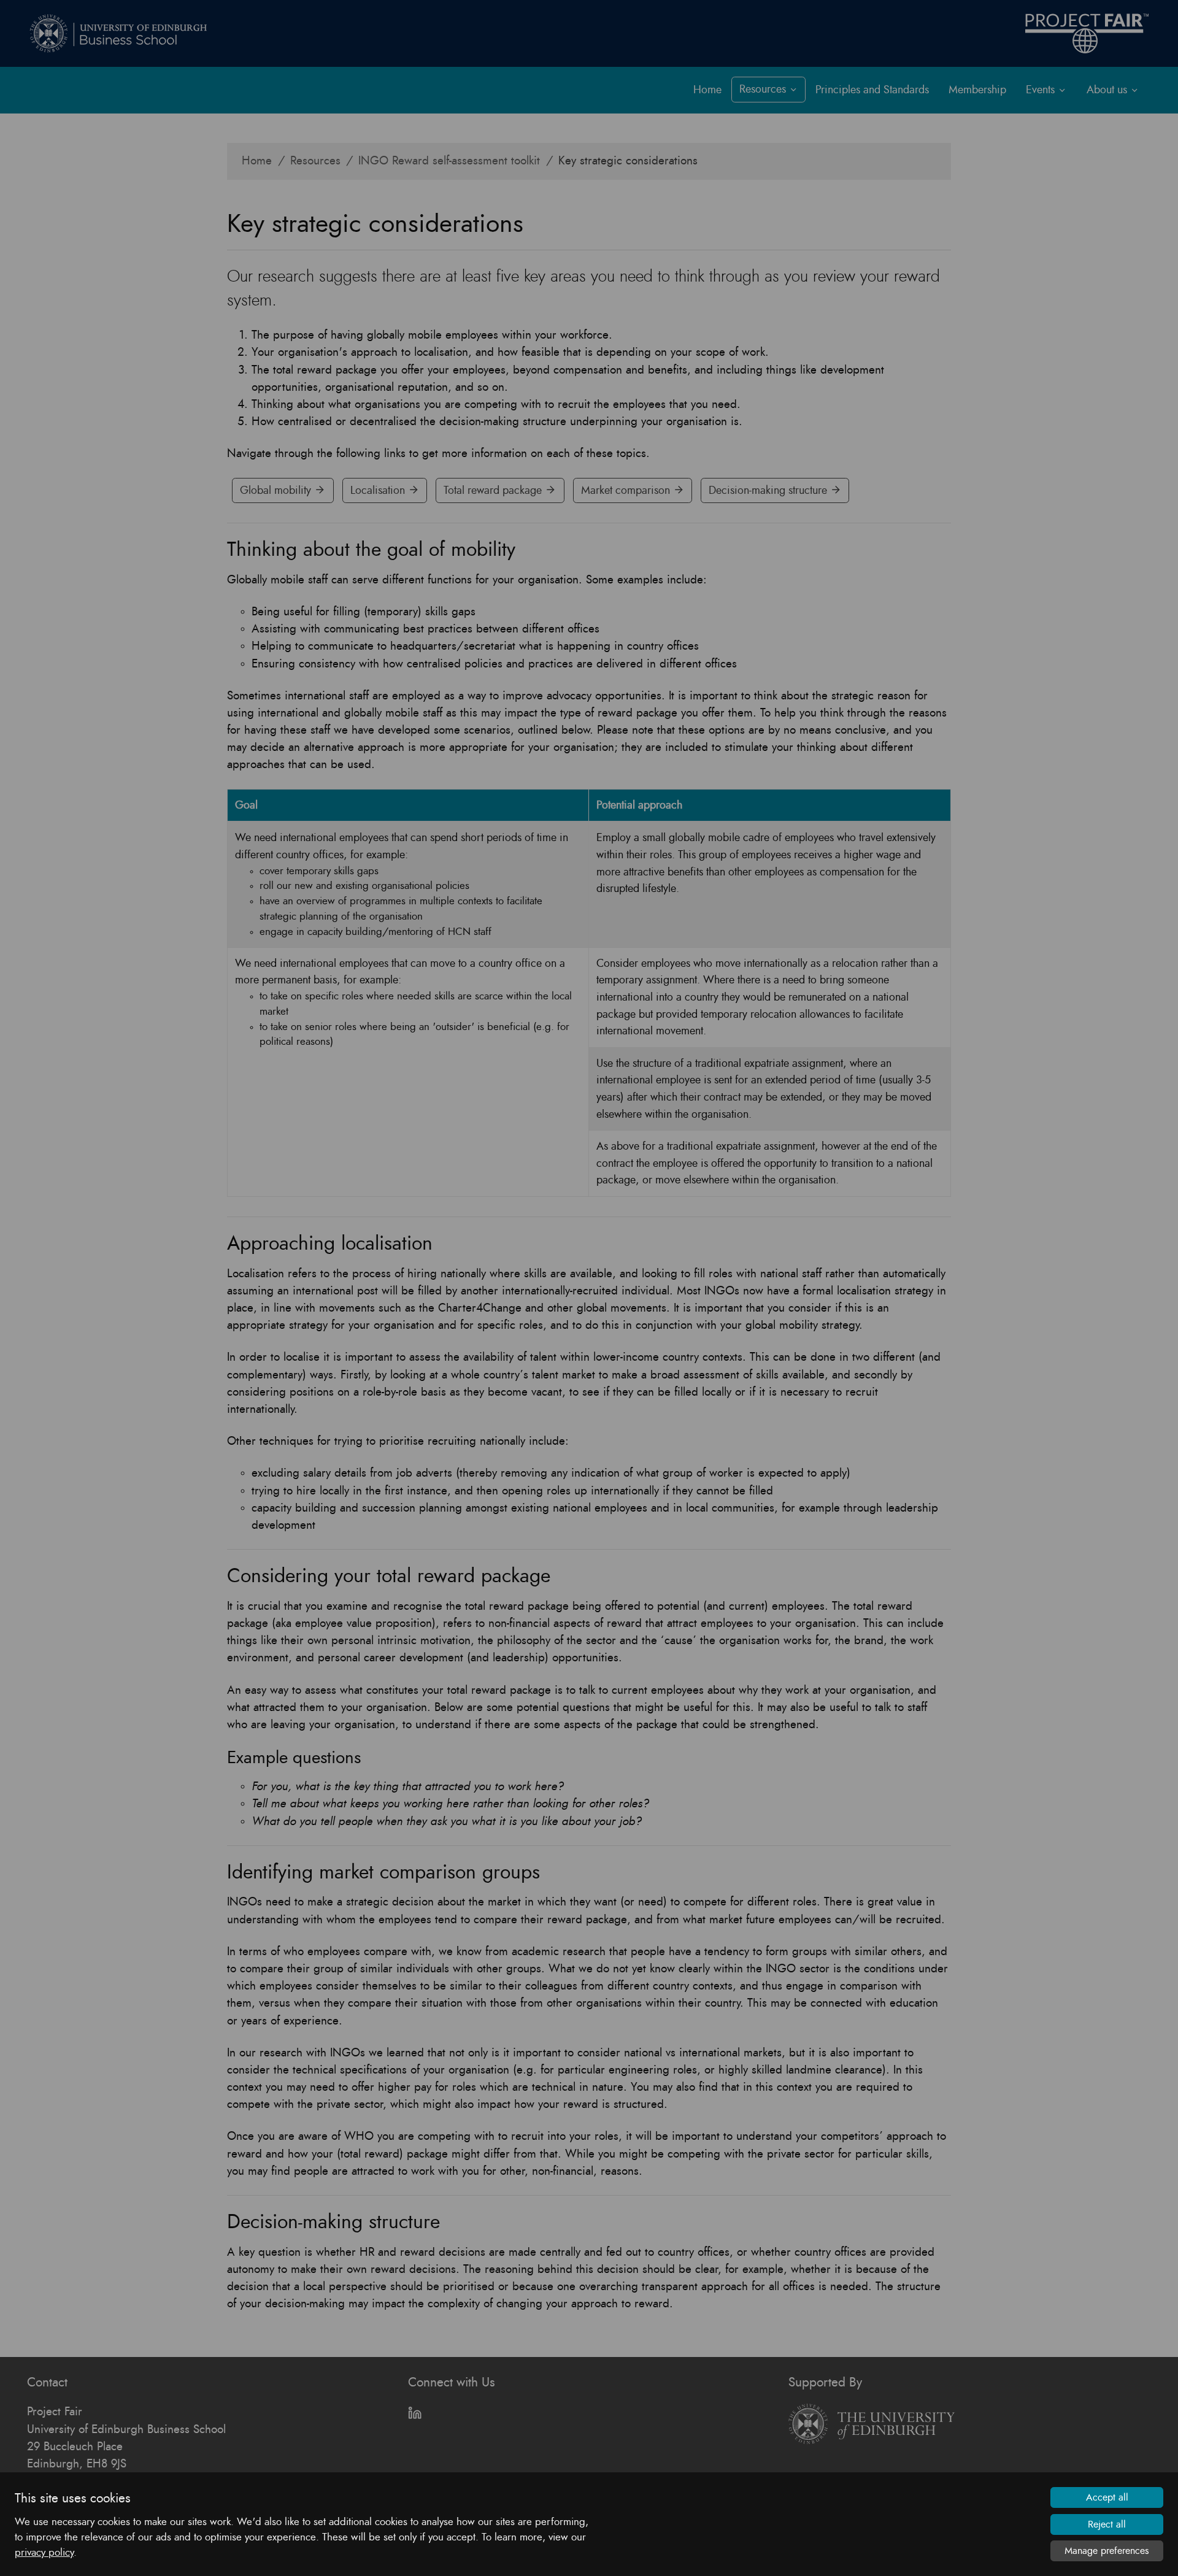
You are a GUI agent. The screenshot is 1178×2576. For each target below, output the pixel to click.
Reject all (1107, 2524)
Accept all (1107, 2497)
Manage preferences (1107, 2551)
